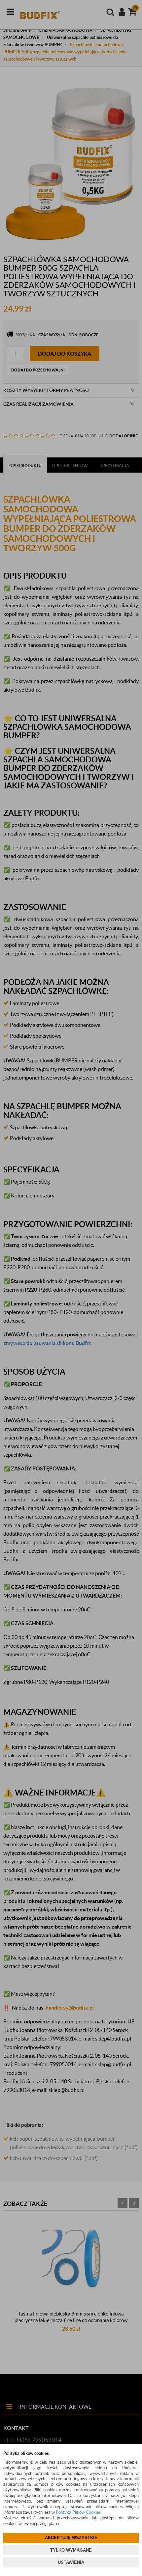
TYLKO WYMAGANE (71, 2550)
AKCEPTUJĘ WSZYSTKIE (71, 2538)
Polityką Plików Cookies (78, 2512)
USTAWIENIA (71, 2562)
